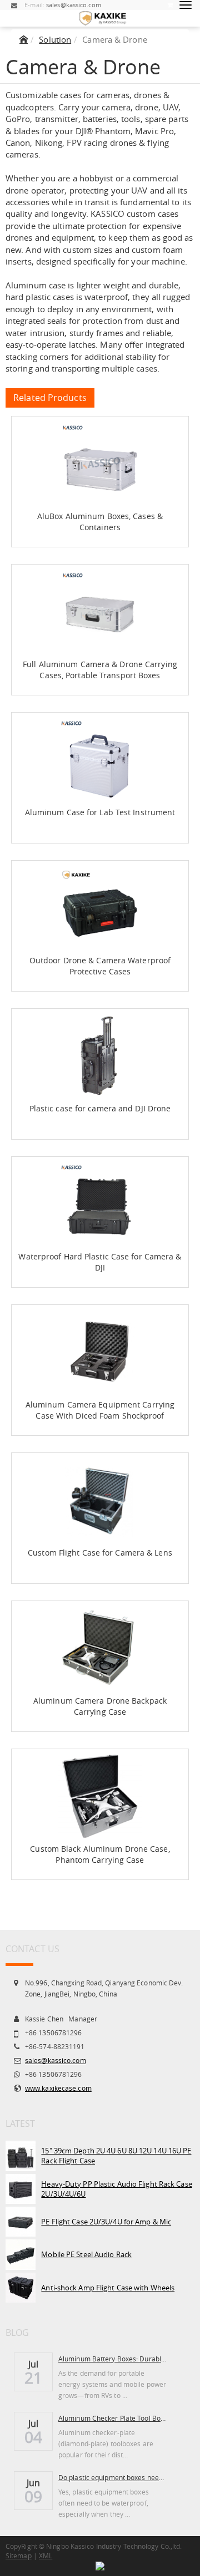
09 (33, 2497)
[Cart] (170, 5)
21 (33, 2378)
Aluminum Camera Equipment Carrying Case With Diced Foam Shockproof (100, 1410)
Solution (55, 39)
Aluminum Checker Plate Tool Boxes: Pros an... (112, 2418)
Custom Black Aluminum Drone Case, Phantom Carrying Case (100, 1854)
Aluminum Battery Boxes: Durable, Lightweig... (112, 2359)
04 (33, 2437)
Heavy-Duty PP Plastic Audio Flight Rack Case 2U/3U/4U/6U (116, 2189)
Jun (33, 2482)
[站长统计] (100, 2565)
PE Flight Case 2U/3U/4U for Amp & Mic (106, 2222)
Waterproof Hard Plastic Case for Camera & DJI (100, 1262)
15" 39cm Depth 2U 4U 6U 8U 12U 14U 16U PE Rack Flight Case (116, 2156)
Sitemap (19, 2555)
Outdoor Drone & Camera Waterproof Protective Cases (100, 966)
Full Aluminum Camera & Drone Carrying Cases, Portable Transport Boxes (100, 670)
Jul (33, 2363)
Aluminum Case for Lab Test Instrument (100, 812)
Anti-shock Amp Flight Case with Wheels (108, 2288)
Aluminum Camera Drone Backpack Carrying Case (100, 1706)
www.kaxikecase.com (58, 2088)
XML (46, 2555)
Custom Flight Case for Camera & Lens (100, 1553)
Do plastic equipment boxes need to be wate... (112, 2477)
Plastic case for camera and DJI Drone (100, 1108)
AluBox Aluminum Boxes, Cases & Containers (100, 522)
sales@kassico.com (56, 2060)
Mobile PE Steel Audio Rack (86, 2254)
